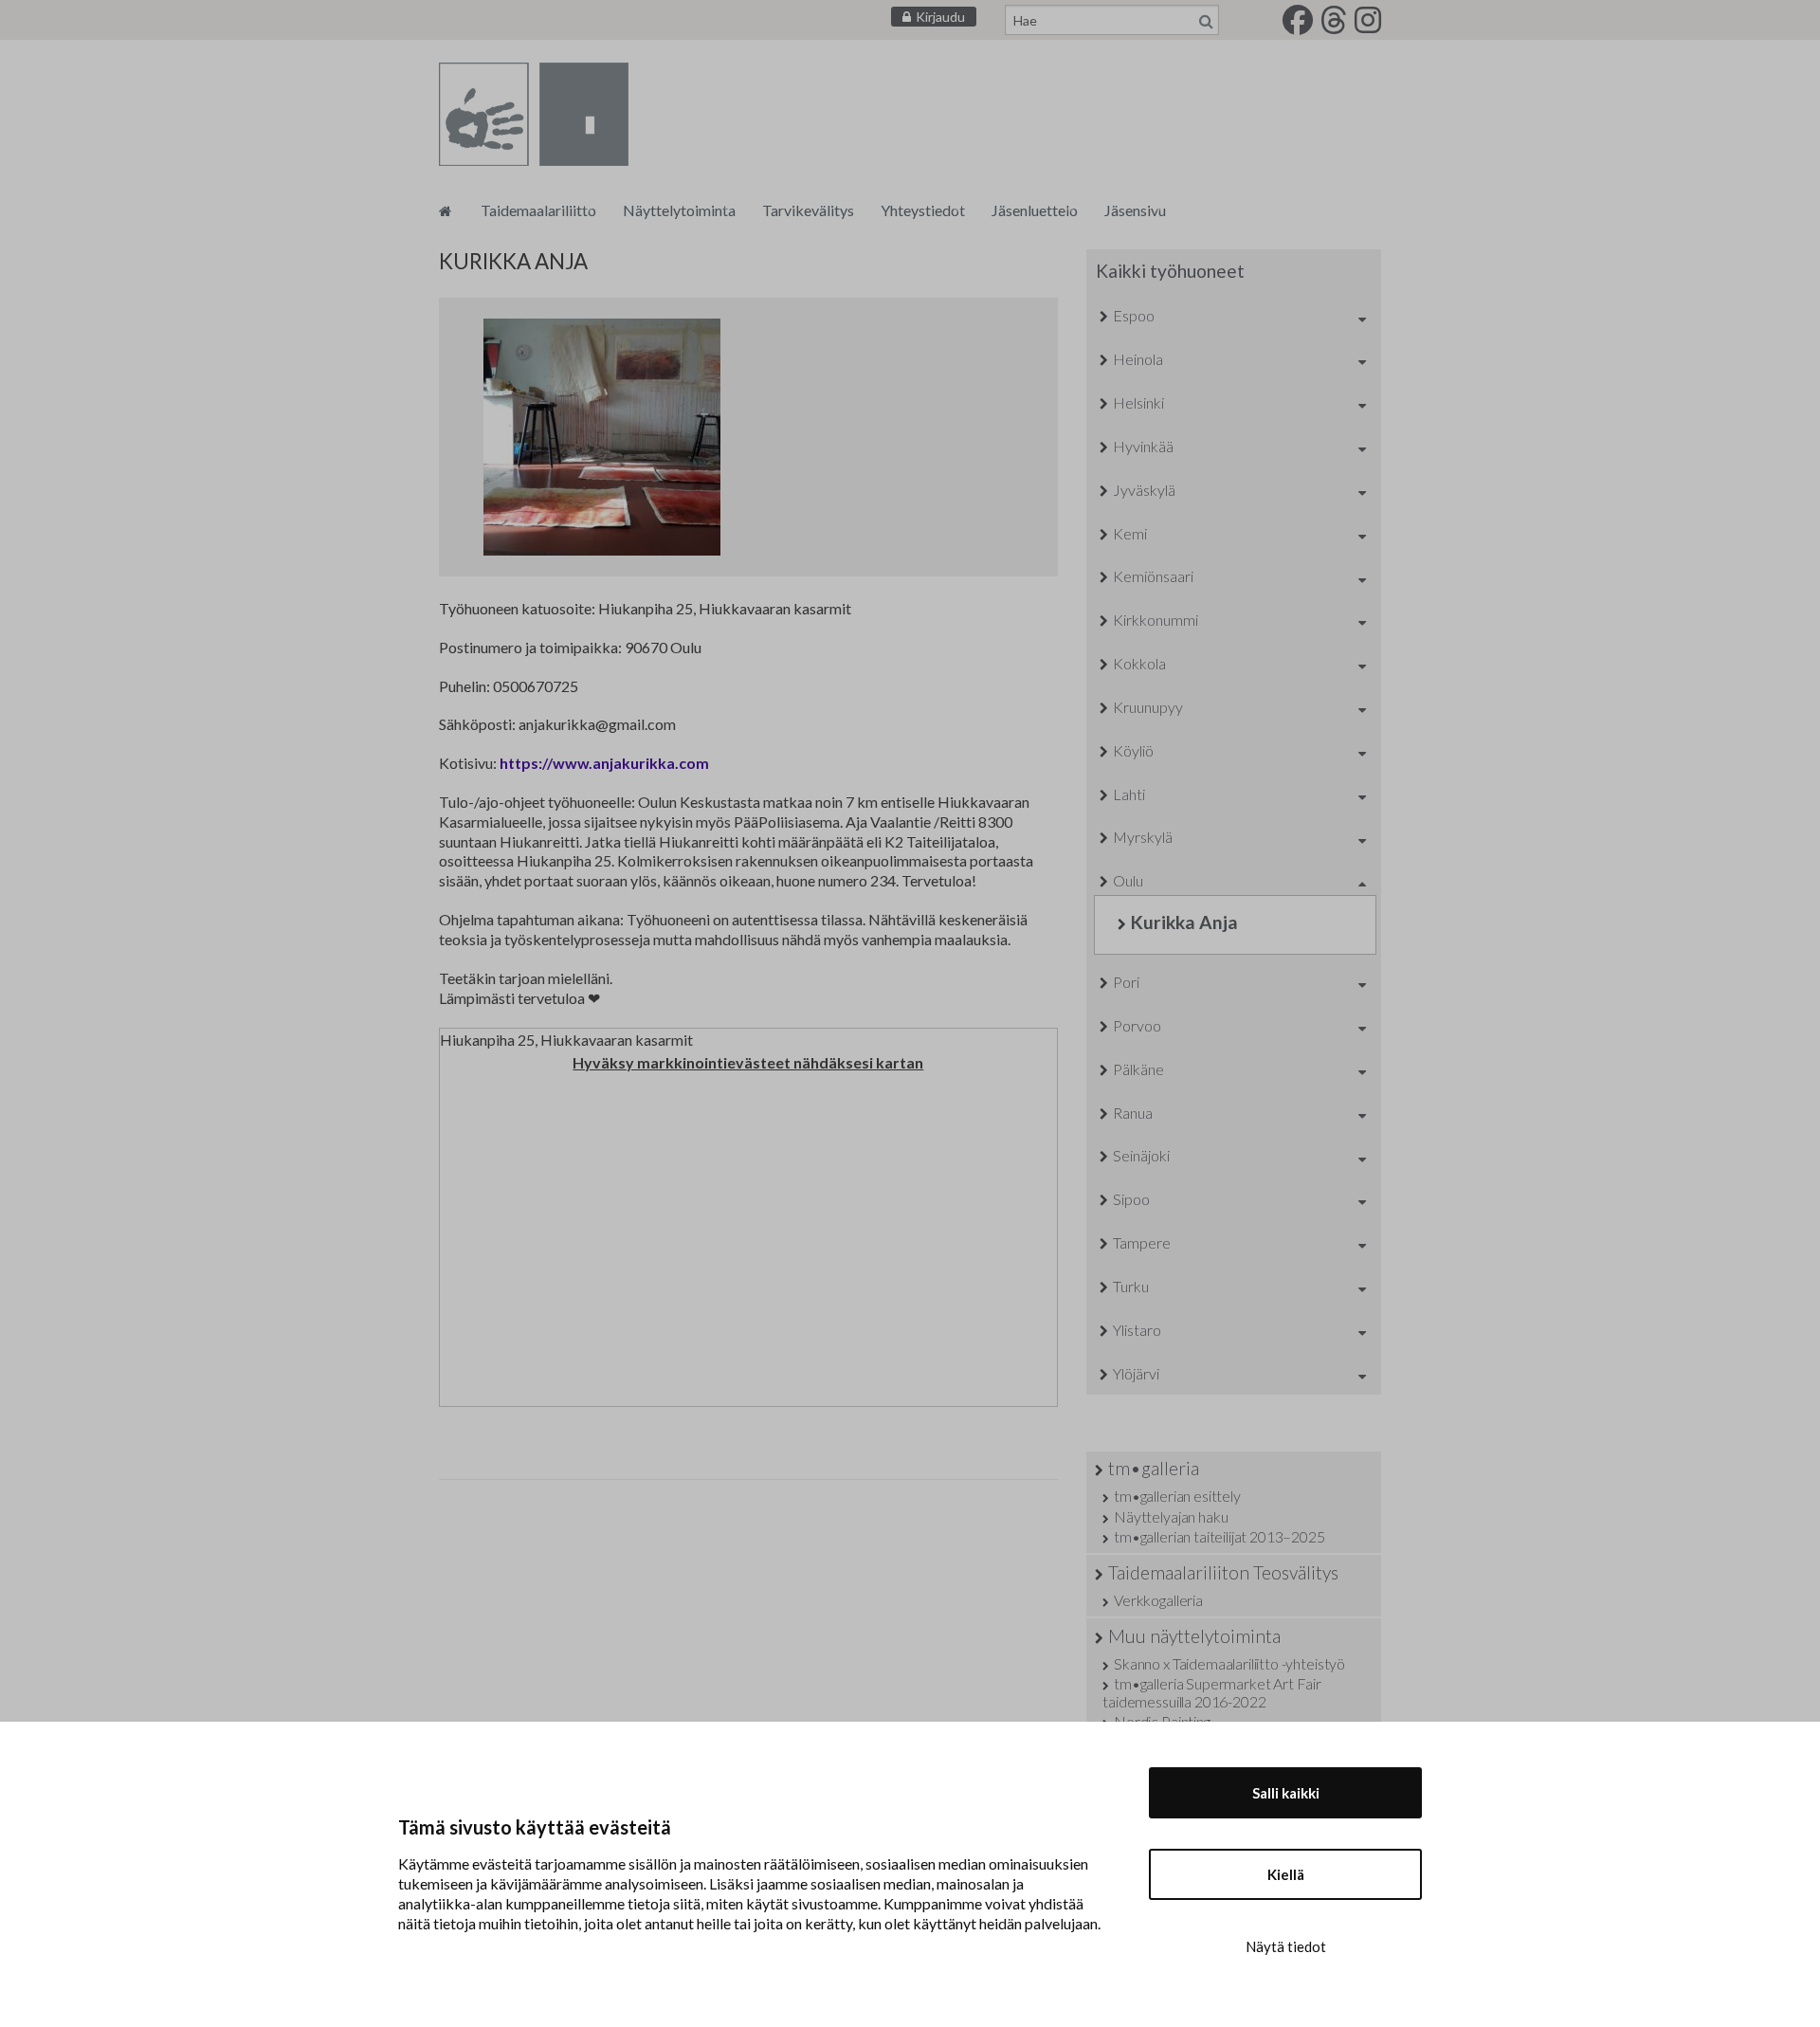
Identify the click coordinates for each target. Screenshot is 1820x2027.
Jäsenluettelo (1035, 210)
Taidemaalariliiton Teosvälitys (1223, 1572)
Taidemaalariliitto (538, 210)
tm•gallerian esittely (1177, 1496)
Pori (1126, 982)
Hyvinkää (1143, 446)
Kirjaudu (940, 17)
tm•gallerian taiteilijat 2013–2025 (1219, 1536)
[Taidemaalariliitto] (445, 210)
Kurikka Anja (1184, 922)
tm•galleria (1154, 1468)
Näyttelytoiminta (679, 210)
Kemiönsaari (1153, 576)
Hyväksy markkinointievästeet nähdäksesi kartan (748, 1062)
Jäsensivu (1135, 210)
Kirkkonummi (1156, 620)
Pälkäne (1138, 1069)
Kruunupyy (1148, 707)
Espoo (1134, 315)
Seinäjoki (1141, 1155)
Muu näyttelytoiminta (1194, 1636)
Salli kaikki (1286, 1793)
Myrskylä (1143, 837)
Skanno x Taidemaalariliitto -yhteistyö (1229, 1663)
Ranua (1133, 1113)
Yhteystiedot (923, 210)
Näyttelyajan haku (1171, 1516)
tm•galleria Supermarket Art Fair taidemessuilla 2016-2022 (1212, 1692)
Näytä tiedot (1286, 1946)
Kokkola (1139, 663)
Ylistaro (1137, 1330)
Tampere (1142, 1242)
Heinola (1138, 359)
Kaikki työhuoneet (1170, 271)
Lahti (1129, 794)
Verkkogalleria (1158, 1600)
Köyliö (1133, 750)
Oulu (1128, 880)
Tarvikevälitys (808, 210)
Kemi (1130, 533)
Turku (1131, 1286)
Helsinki (1138, 402)
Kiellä (1286, 1874)
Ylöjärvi (1136, 1373)
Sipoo (1131, 1199)
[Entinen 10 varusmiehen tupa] (602, 437)
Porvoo (1137, 1025)
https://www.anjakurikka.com (604, 763)
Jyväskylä (1144, 490)
